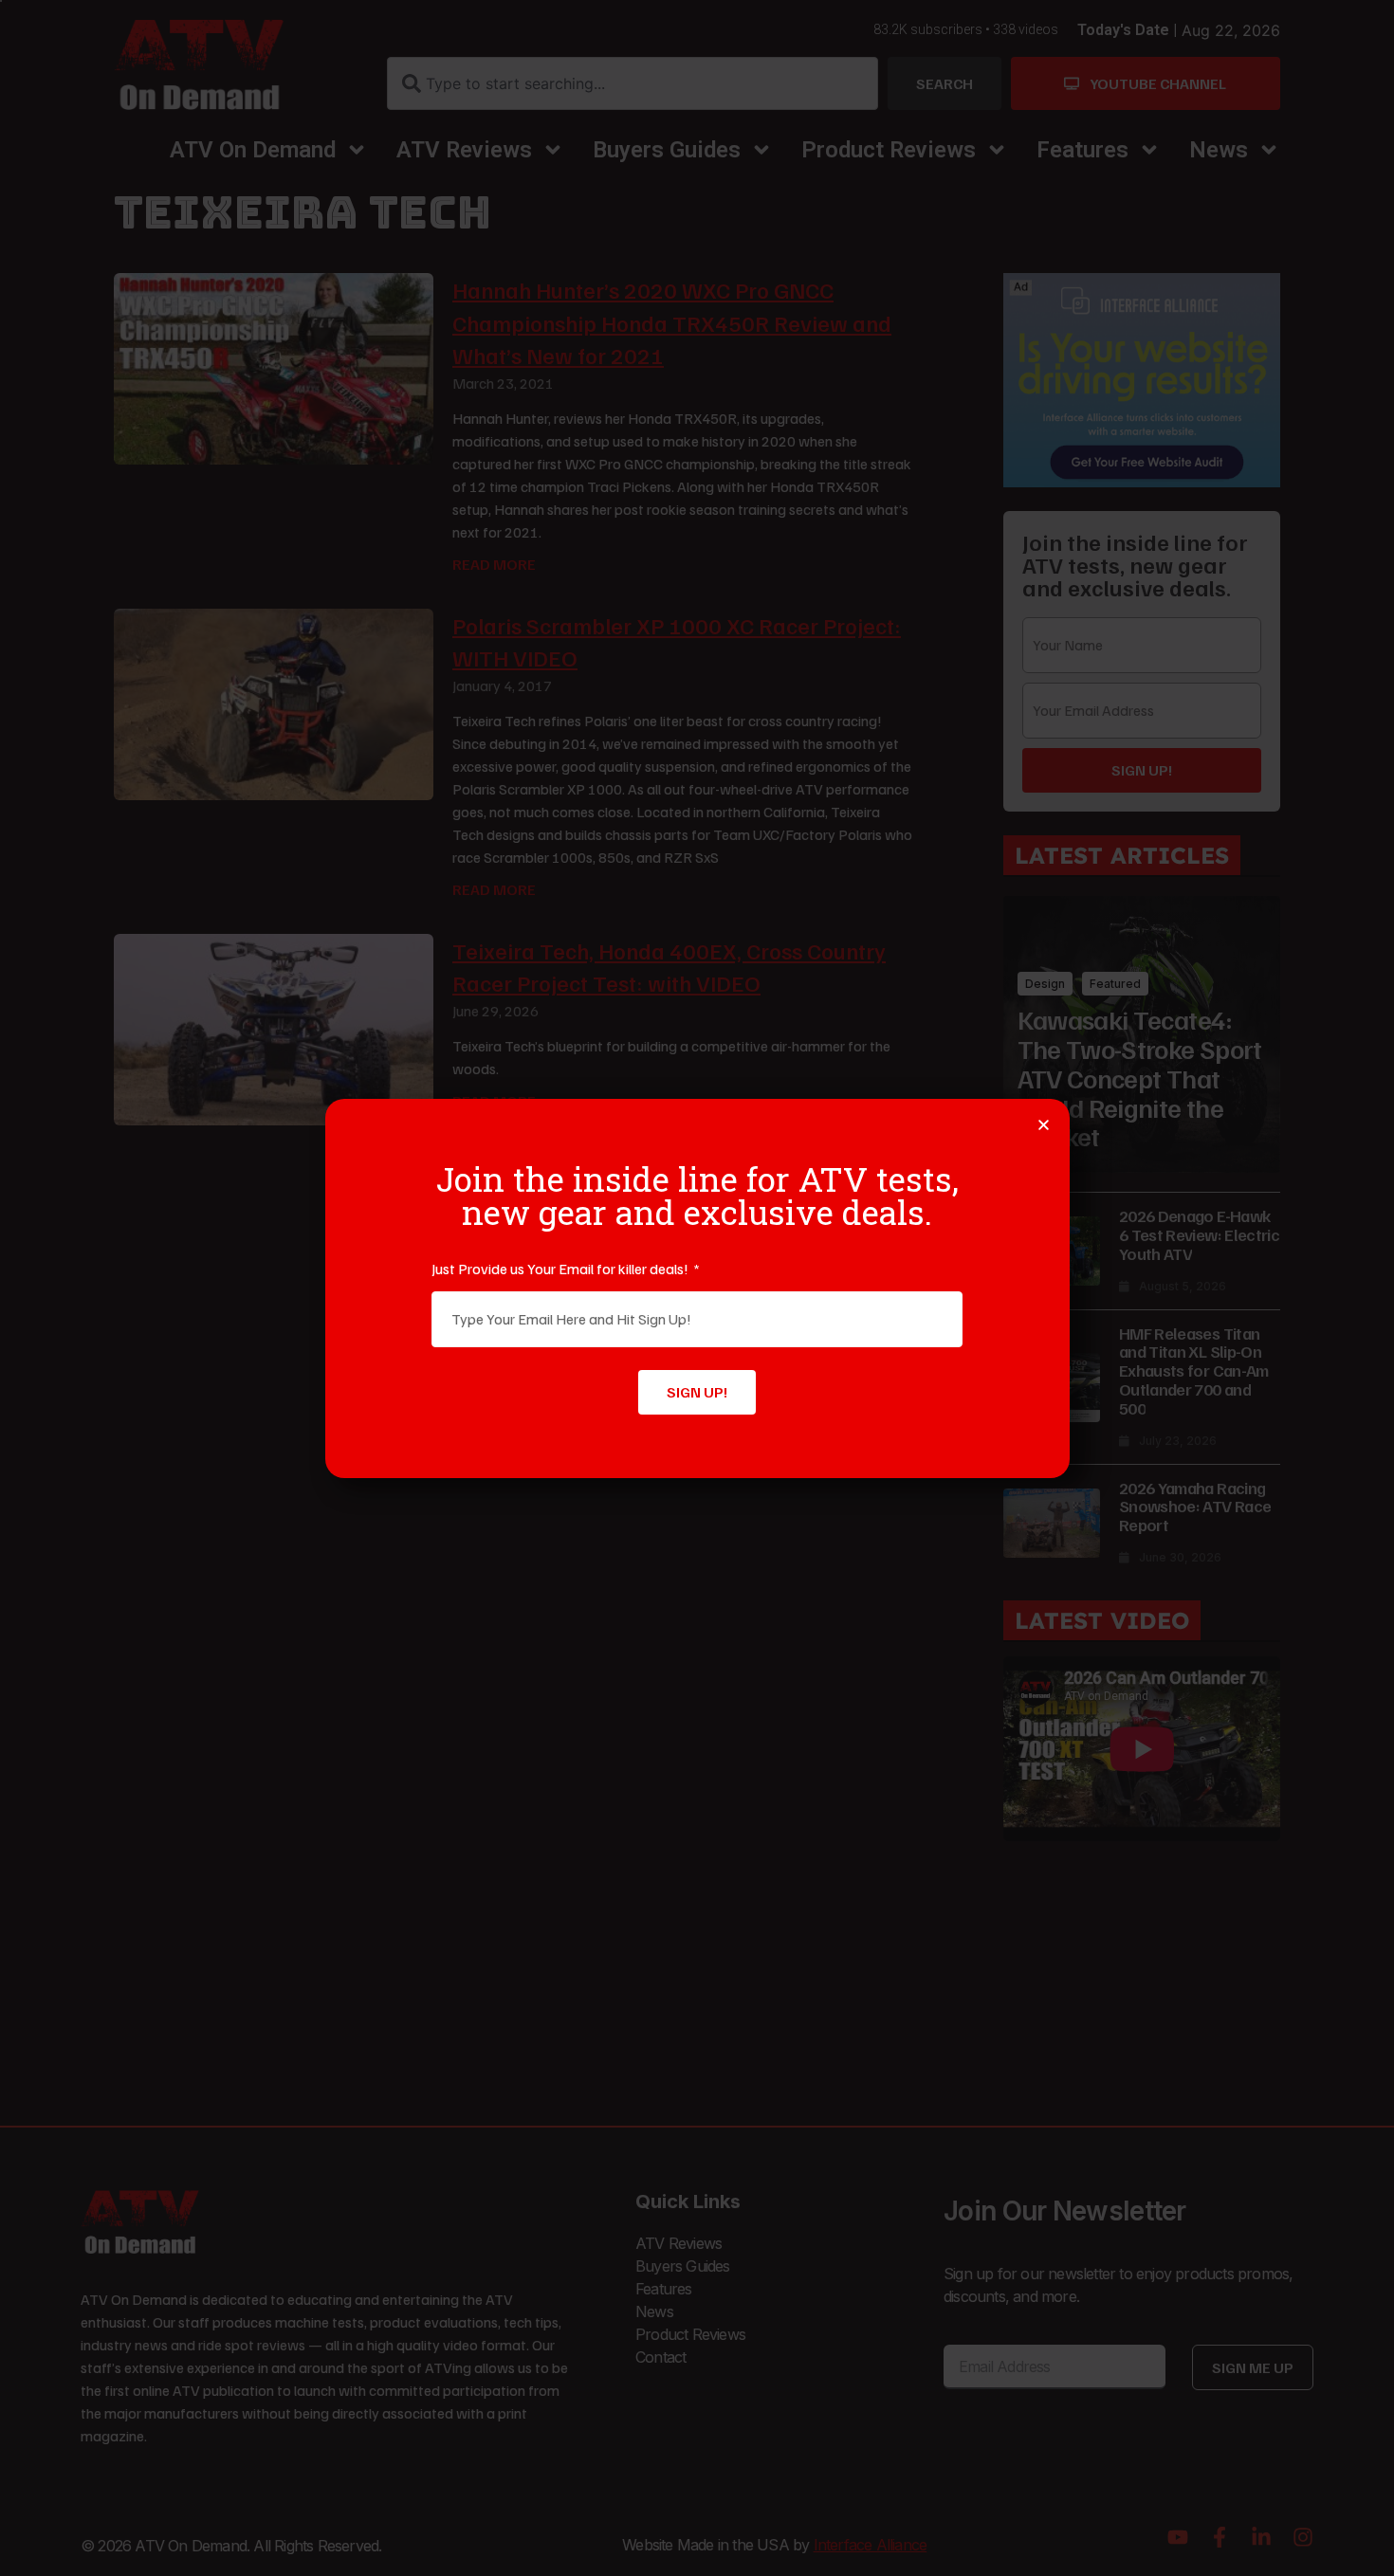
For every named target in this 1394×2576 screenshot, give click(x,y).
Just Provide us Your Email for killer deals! (561, 1269)
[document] (697, 1288)
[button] (1044, 1125)
